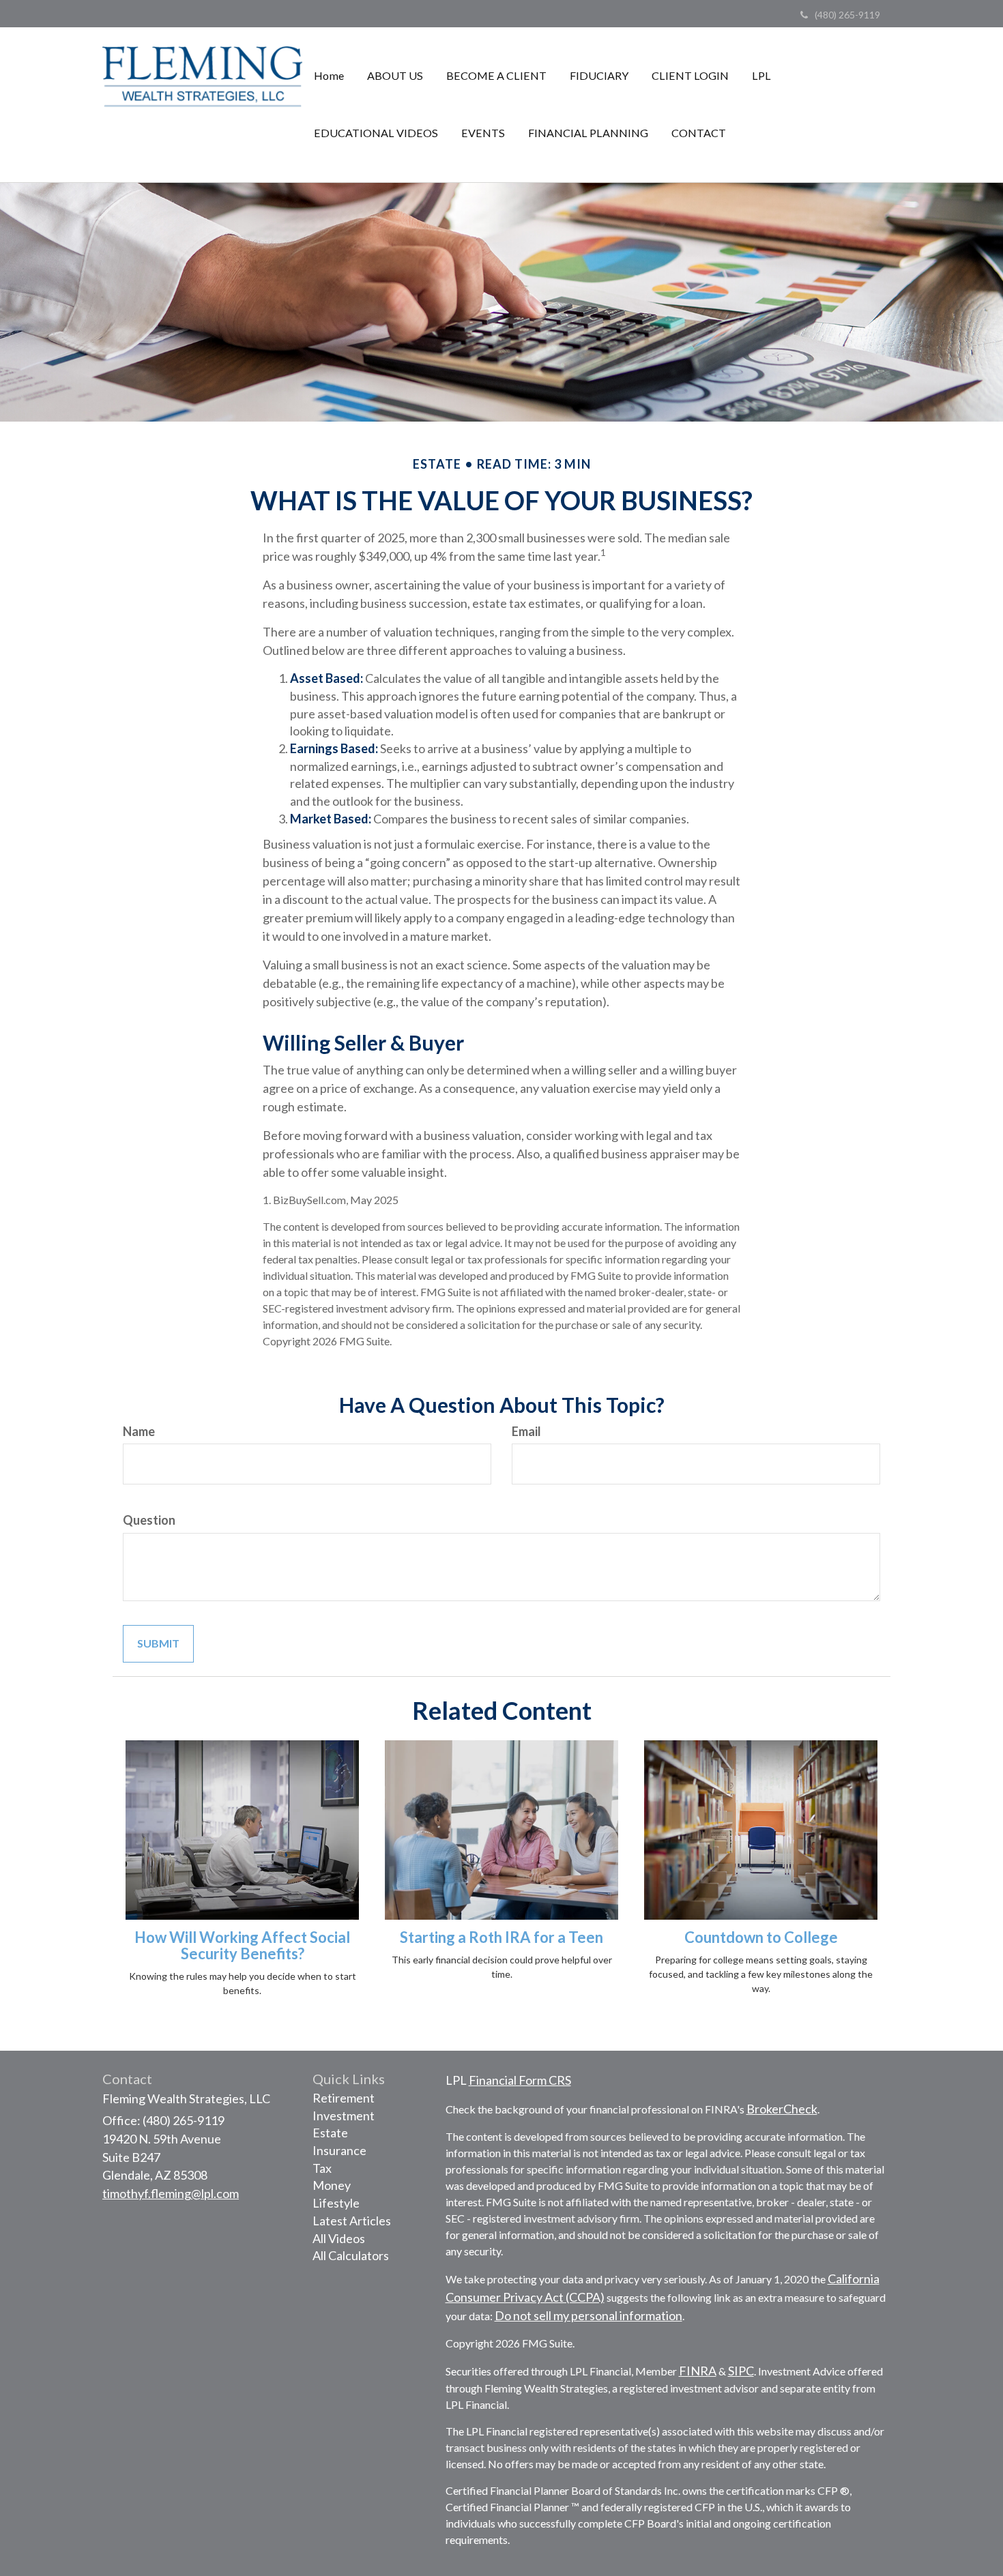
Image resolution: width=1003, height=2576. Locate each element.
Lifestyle (336, 2203)
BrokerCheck (782, 2109)
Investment (344, 2116)
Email (526, 1431)
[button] (395, 76)
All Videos (339, 2238)
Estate (330, 2133)
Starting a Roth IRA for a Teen (501, 1937)
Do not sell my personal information (588, 2315)
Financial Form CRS (520, 2080)
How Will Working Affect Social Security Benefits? (242, 1945)
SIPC (741, 2371)
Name (139, 1431)
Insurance (339, 2150)
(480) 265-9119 (847, 15)
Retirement (344, 2098)
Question (149, 1520)
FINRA (698, 2371)
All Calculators (351, 2255)
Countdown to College (761, 1937)
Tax (322, 2168)
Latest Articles (352, 2221)
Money (332, 2185)
